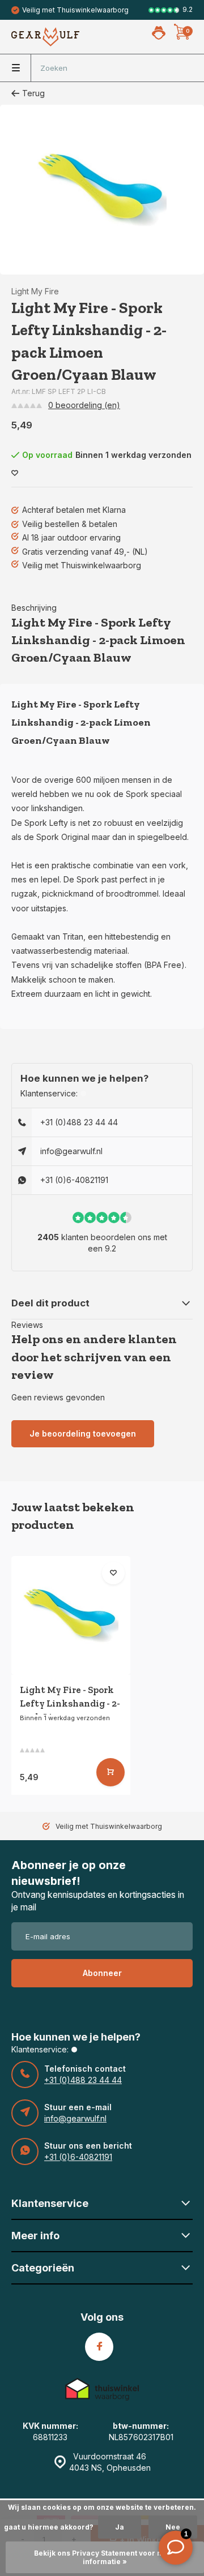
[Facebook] (99, 2347)
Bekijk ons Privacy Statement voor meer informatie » (105, 2557)
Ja (120, 2527)
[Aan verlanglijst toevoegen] (15, 473)
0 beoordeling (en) (84, 405)
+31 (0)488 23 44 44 (79, 1122)
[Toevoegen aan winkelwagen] (110, 1772)
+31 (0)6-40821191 (74, 1180)
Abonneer (102, 1973)
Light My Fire (35, 291)
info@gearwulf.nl (71, 1151)
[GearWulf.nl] (45, 37)
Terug (33, 93)
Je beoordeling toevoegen (83, 1433)
